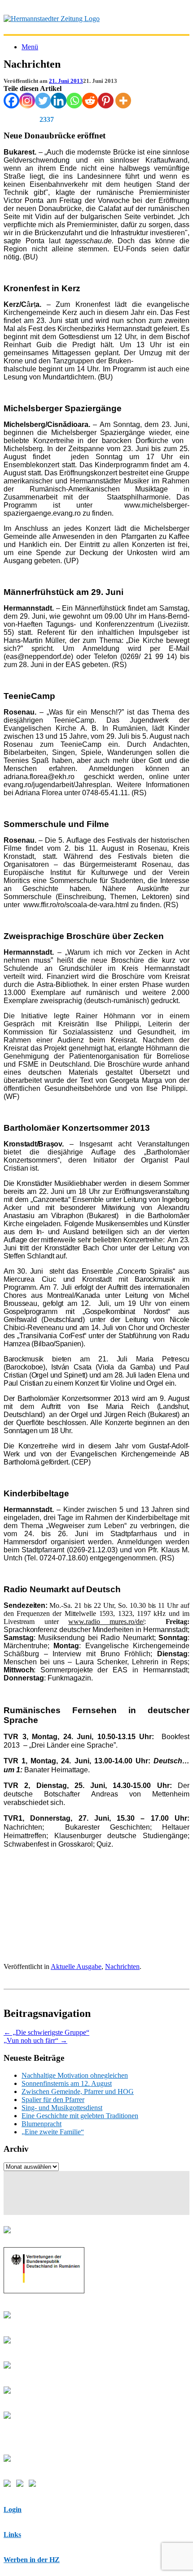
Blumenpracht (42, 2124)
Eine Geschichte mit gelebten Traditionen (80, 2116)
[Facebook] (11, 101)
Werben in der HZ (32, 2560)
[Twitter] (43, 101)
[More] (123, 101)
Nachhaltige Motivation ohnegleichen (75, 2075)
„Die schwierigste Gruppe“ (46, 2032)
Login (13, 2509)
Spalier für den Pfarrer (53, 2100)
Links (12, 2535)
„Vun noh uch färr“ (35, 2040)
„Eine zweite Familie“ (53, 2132)
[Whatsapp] (74, 101)
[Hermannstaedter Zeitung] (52, 19)
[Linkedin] (59, 101)
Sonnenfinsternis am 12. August (67, 2083)
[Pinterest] (106, 101)
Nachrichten (122, 1966)
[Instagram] (27, 101)
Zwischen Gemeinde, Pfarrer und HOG (78, 2091)
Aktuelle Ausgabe (76, 1966)
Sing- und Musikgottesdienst (62, 2108)
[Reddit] (90, 101)
